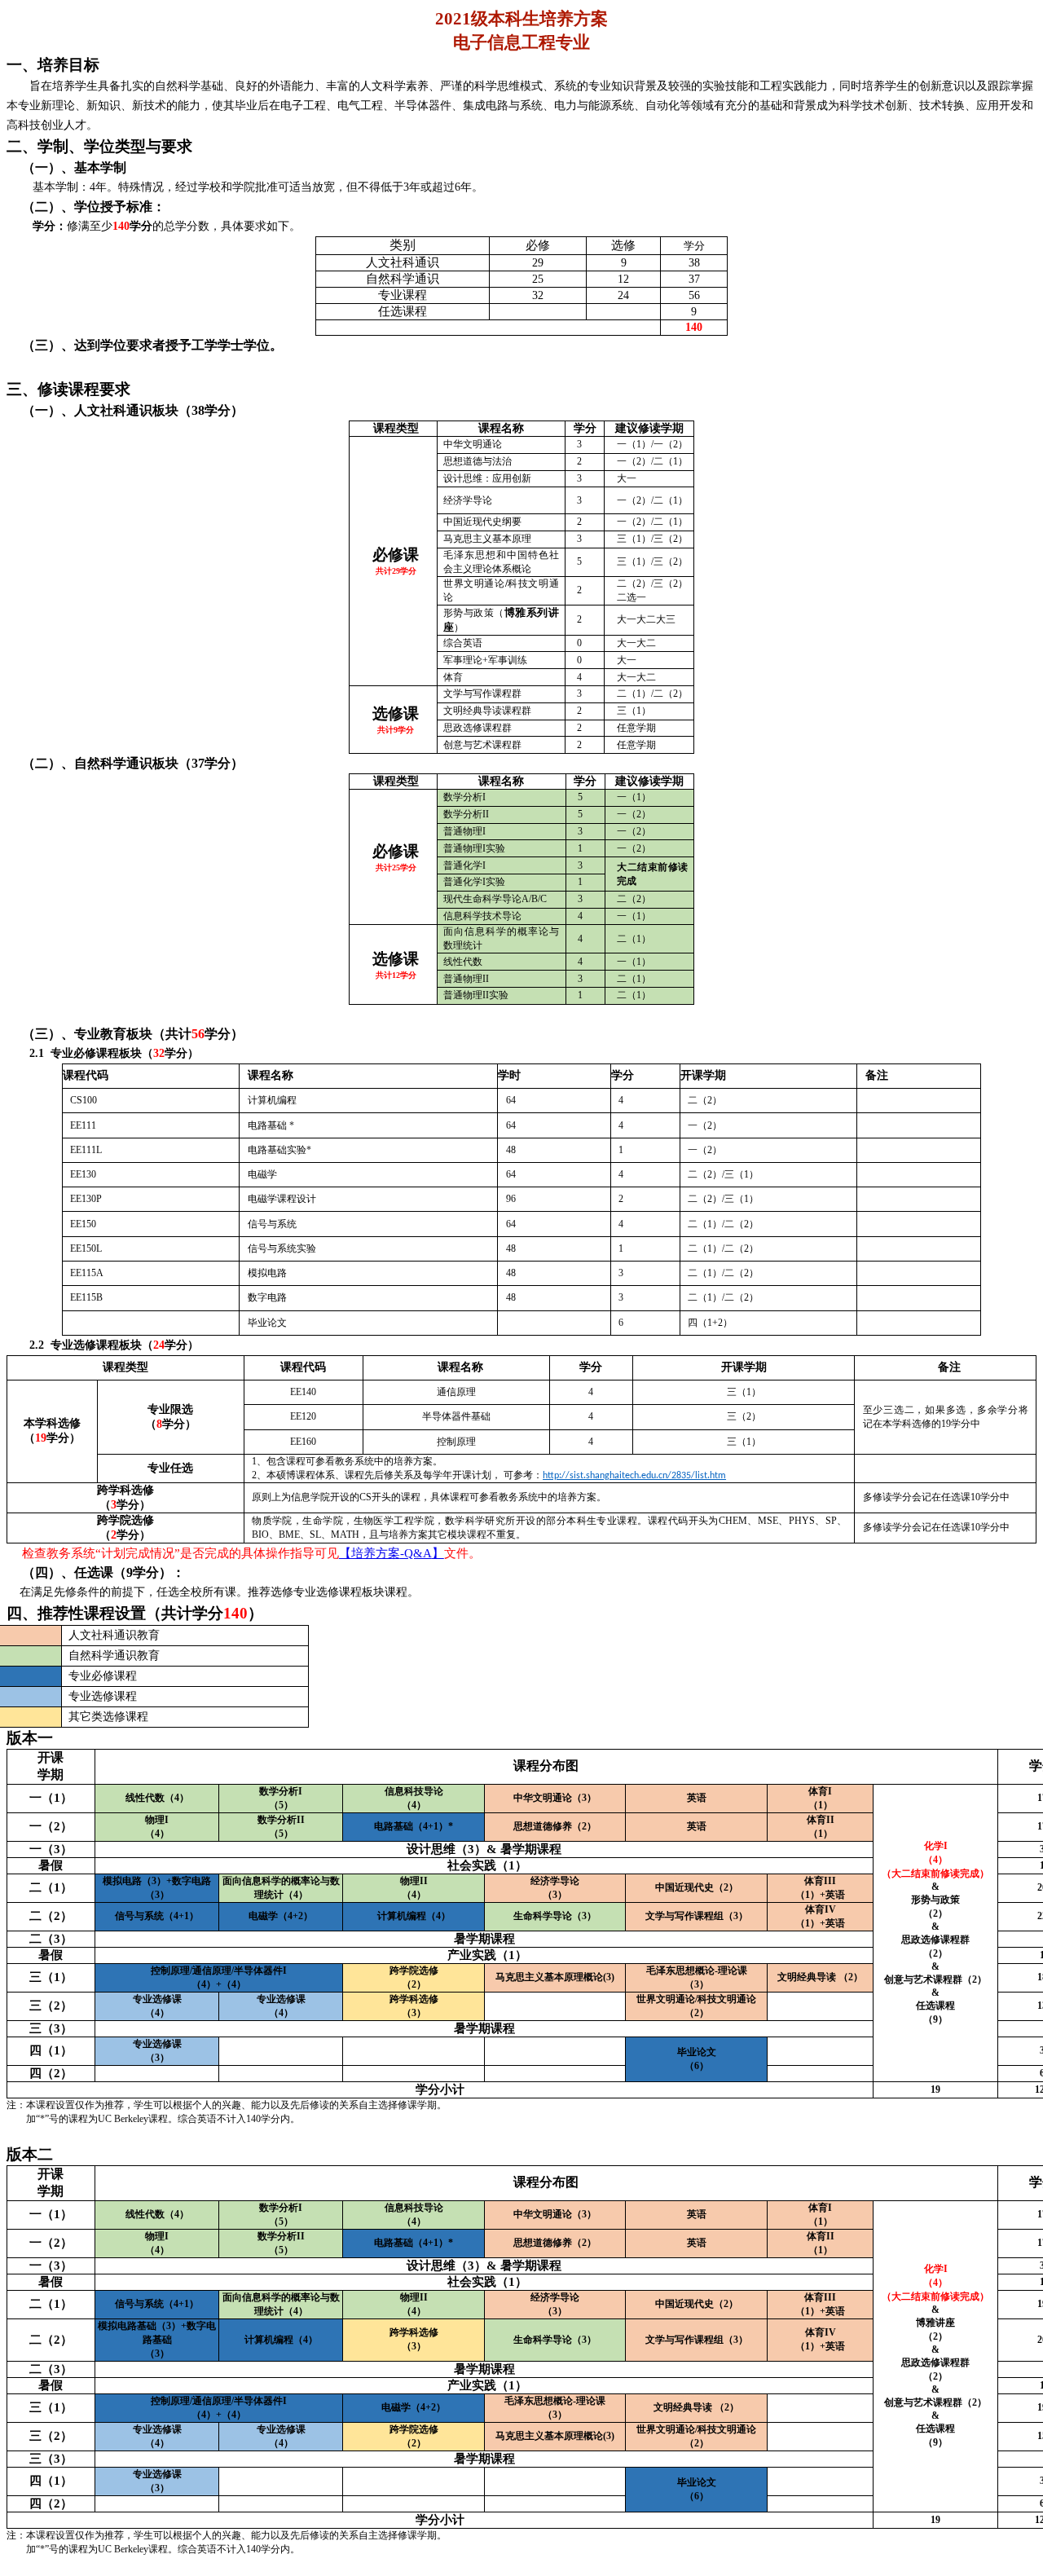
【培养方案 (370, 1553)
